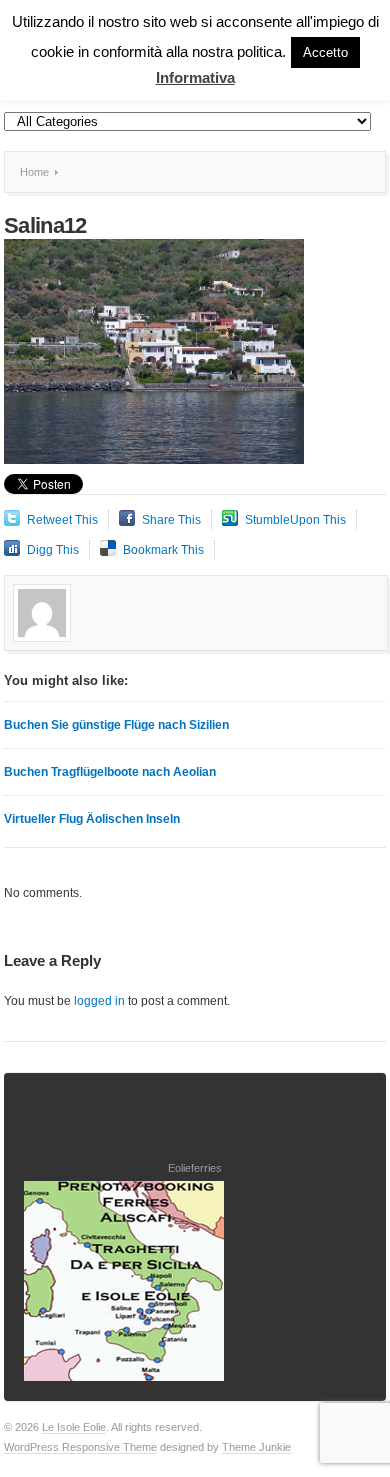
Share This (171, 520)
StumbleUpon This (295, 520)
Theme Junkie (256, 1447)
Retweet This (62, 520)
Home (34, 172)
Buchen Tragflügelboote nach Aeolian (110, 772)
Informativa (195, 77)
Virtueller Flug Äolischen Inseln (92, 819)
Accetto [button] (325, 52)
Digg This (53, 550)
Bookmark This (163, 550)
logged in (99, 1001)
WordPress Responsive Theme (80, 1447)
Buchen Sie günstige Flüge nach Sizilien (116, 725)
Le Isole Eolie (74, 1427)
